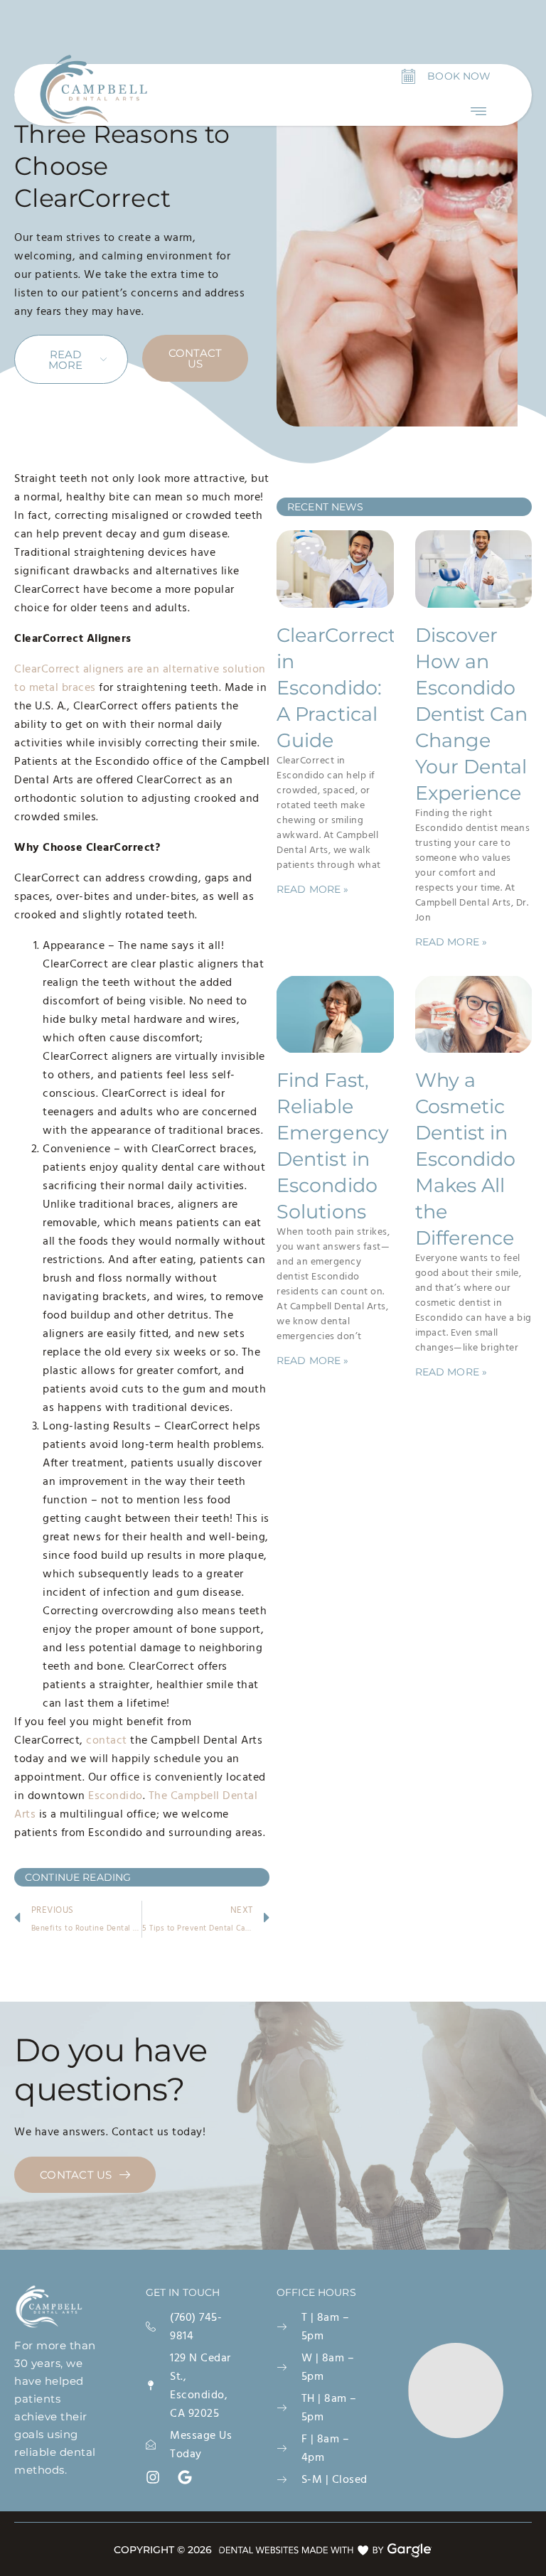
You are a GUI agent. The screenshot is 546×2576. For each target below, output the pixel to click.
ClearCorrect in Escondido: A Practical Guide (336, 688)
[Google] (185, 2477)
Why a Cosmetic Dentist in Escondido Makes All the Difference (466, 1159)
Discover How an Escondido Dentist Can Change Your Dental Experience (472, 714)
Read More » (313, 889)
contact (107, 1740)
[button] (479, 111)
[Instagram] (153, 2477)
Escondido (116, 1796)
